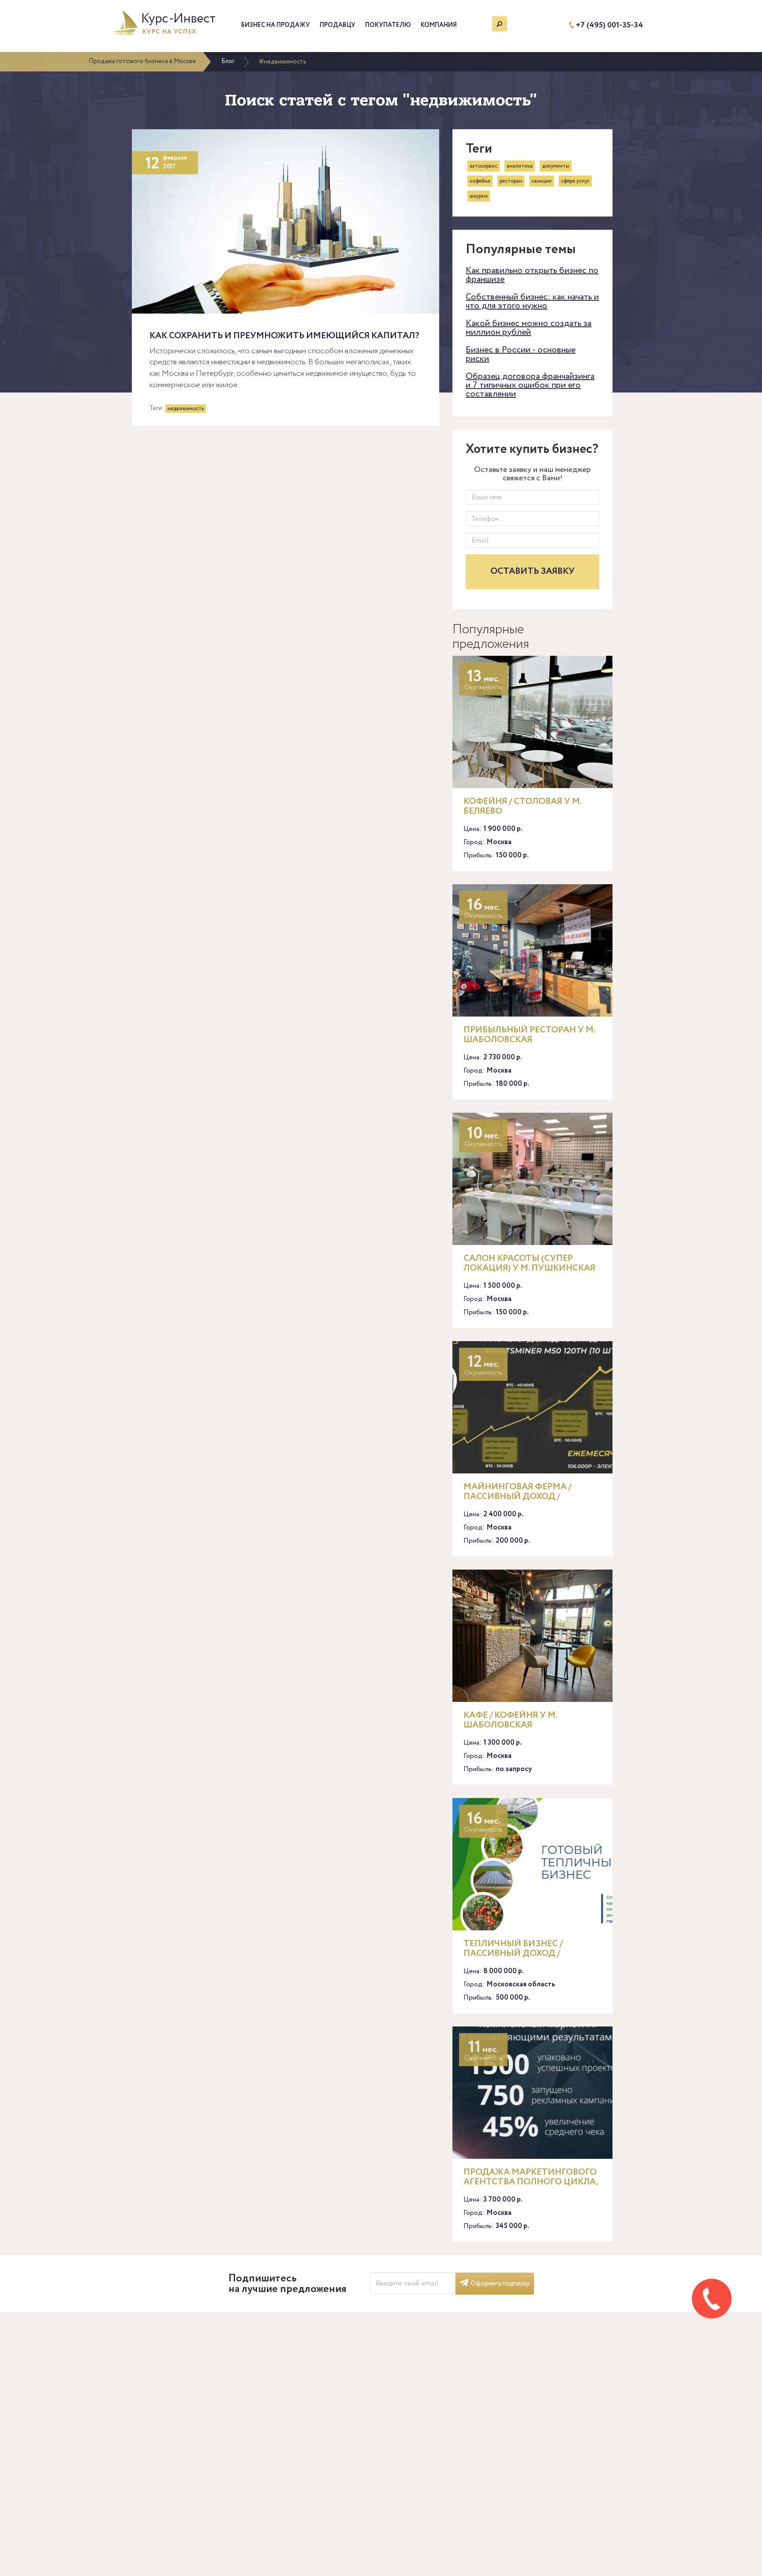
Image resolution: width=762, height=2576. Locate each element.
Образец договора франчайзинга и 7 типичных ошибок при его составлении (530, 385)
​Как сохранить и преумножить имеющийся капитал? (284, 336)
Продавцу (338, 25)
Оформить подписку (500, 2284)
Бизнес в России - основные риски (521, 354)
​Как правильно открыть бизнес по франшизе (532, 275)
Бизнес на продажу (276, 25)
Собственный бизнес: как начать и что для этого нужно (532, 301)
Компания (439, 25)
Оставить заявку (532, 571)
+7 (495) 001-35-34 (609, 25)
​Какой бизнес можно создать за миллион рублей (529, 328)
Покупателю (388, 25)
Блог (228, 61)
